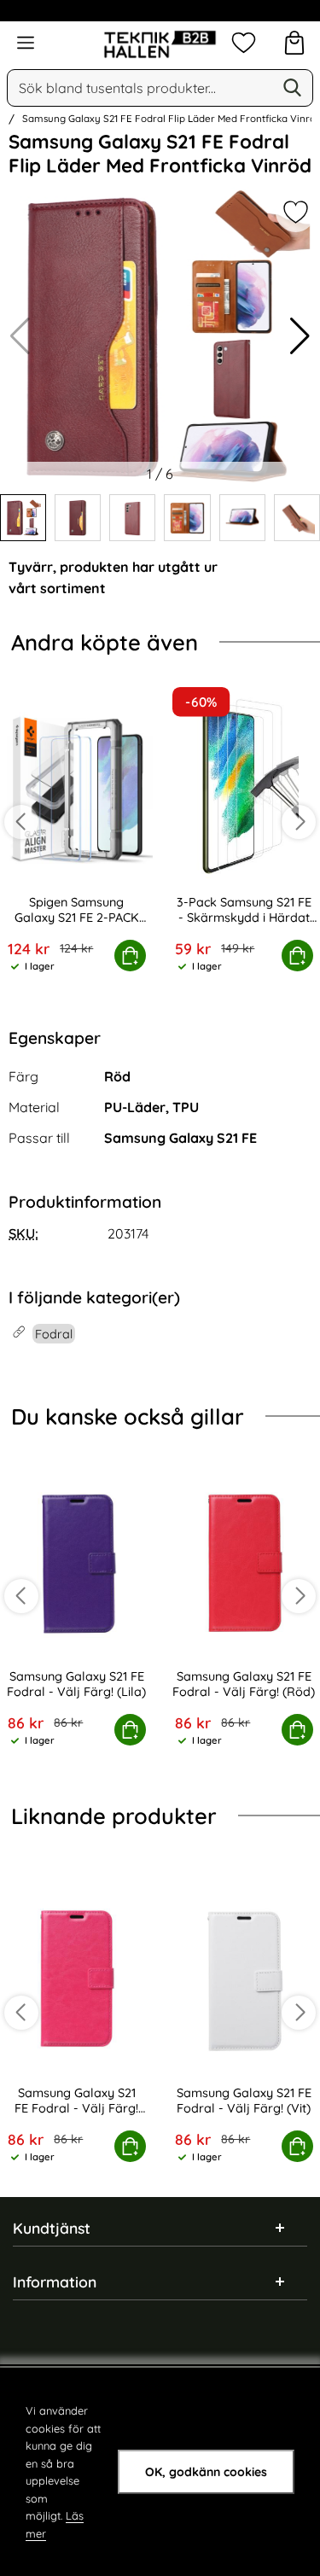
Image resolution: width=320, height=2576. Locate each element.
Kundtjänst (52, 2228)
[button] (300, 336)
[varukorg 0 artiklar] (294, 43)
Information (55, 2282)
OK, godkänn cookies (206, 2472)
